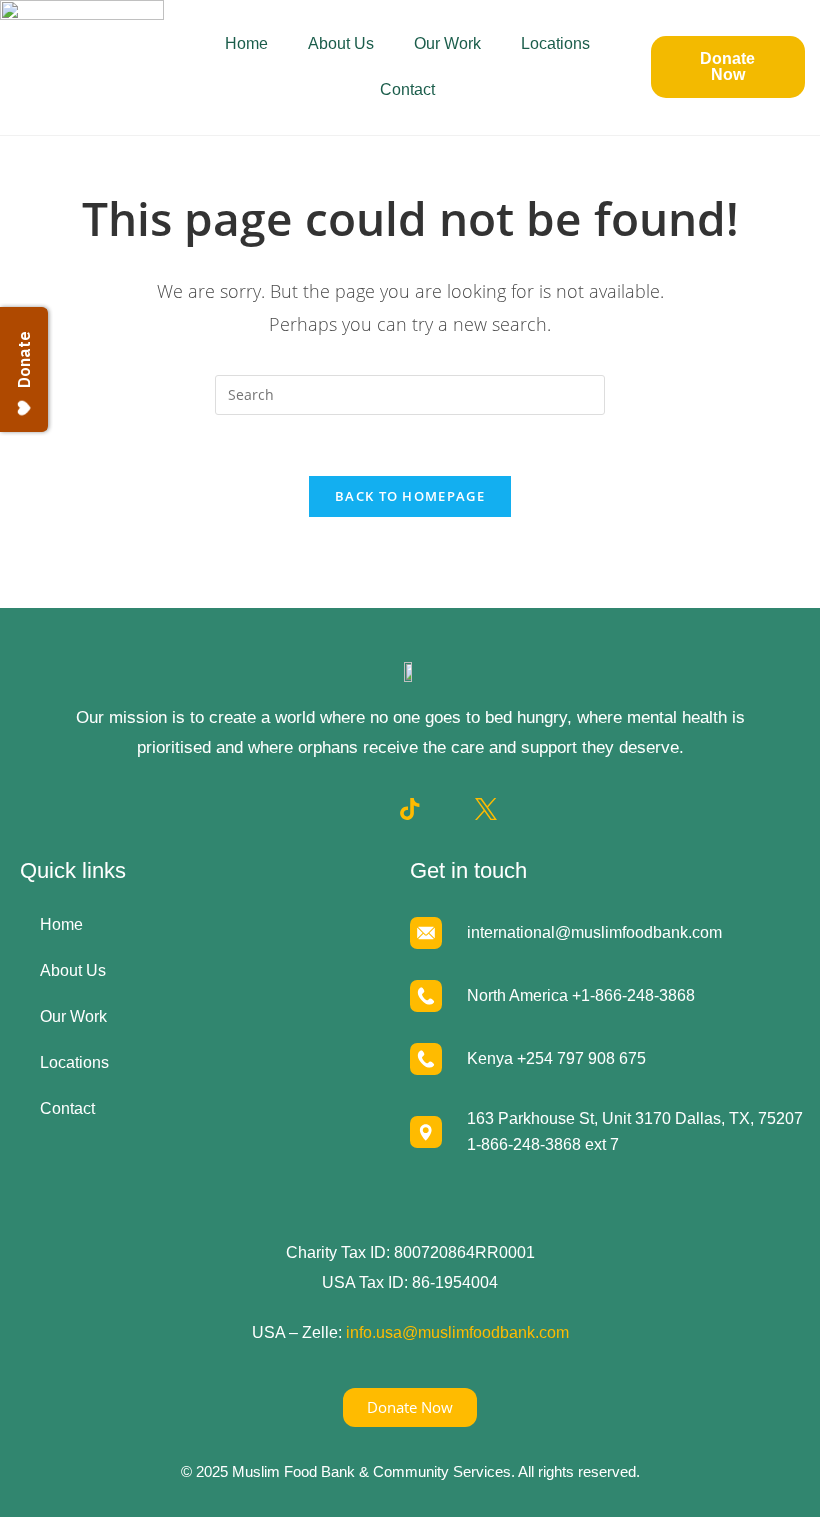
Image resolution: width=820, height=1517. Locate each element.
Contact (407, 89)
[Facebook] (334, 809)
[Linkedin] (448, 809)
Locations (555, 43)
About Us (341, 43)
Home (246, 43)
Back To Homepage (410, 496)
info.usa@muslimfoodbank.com (457, 1332)
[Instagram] (372, 809)
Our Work (447, 43)
